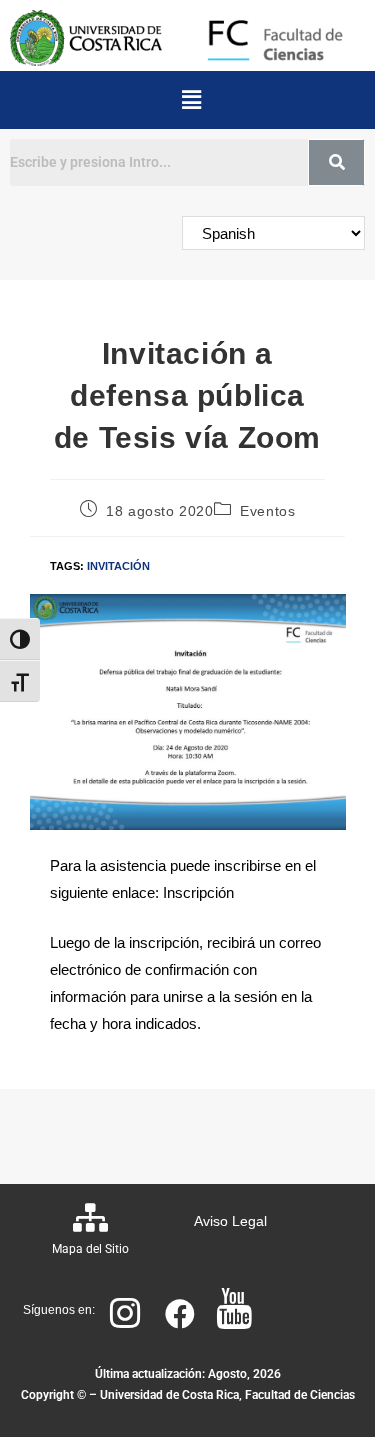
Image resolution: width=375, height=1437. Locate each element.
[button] (191, 100)
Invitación (118, 566)
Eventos (267, 511)
